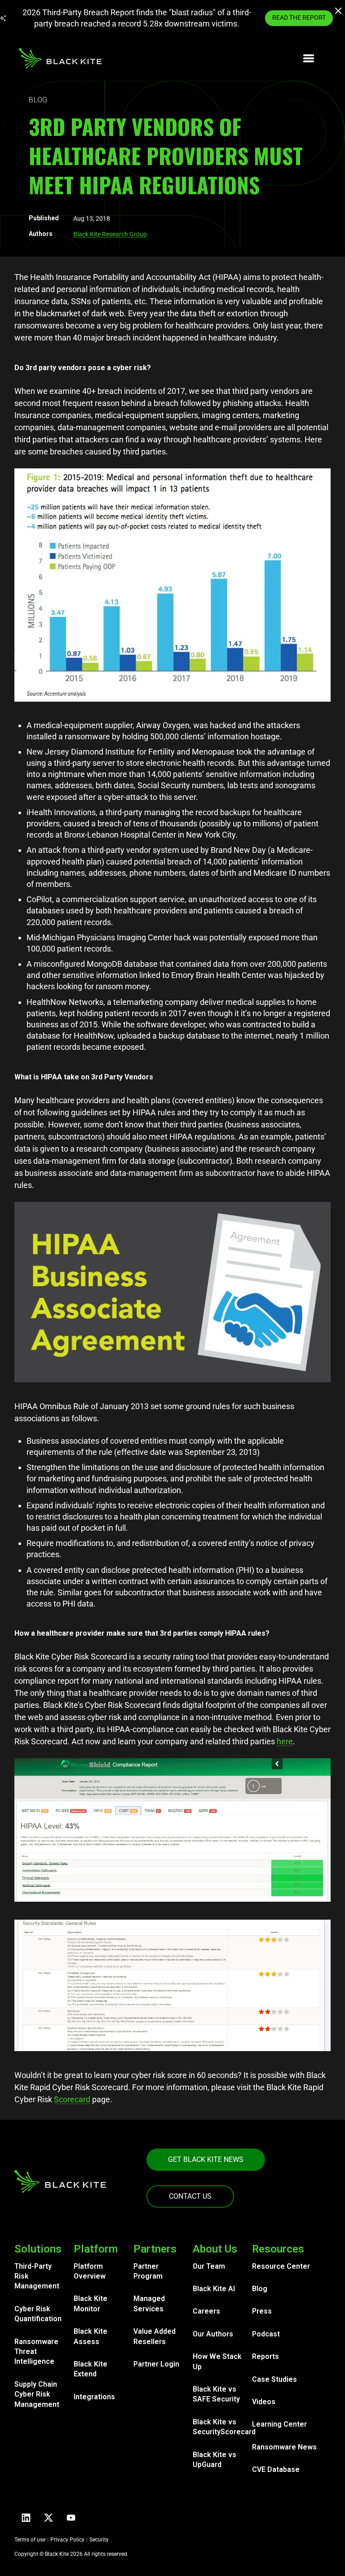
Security (99, 2540)
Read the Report (299, 17)
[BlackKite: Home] (60, 58)
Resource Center (281, 2266)
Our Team (209, 2266)
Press (262, 2311)
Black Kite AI (214, 2289)
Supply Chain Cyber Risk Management (37, 2394)
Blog (260, 2289)
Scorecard (72, 2099)
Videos (264, 2402)
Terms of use (30, 2540)
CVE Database (276, 2469)
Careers (206, 2311)
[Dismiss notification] (339, 12)
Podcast (266, 2334)
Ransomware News (284, 2447)
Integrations (94, 2397)
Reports (265, 2356)
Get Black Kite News (206, 2159)
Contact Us (190, 2196)
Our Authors (213, 2334)
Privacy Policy (67, 2540)
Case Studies (274, 2379)
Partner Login (156, 2364)
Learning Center (279, 2424)
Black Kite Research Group (110, 234)
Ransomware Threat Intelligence (36, 2352)
